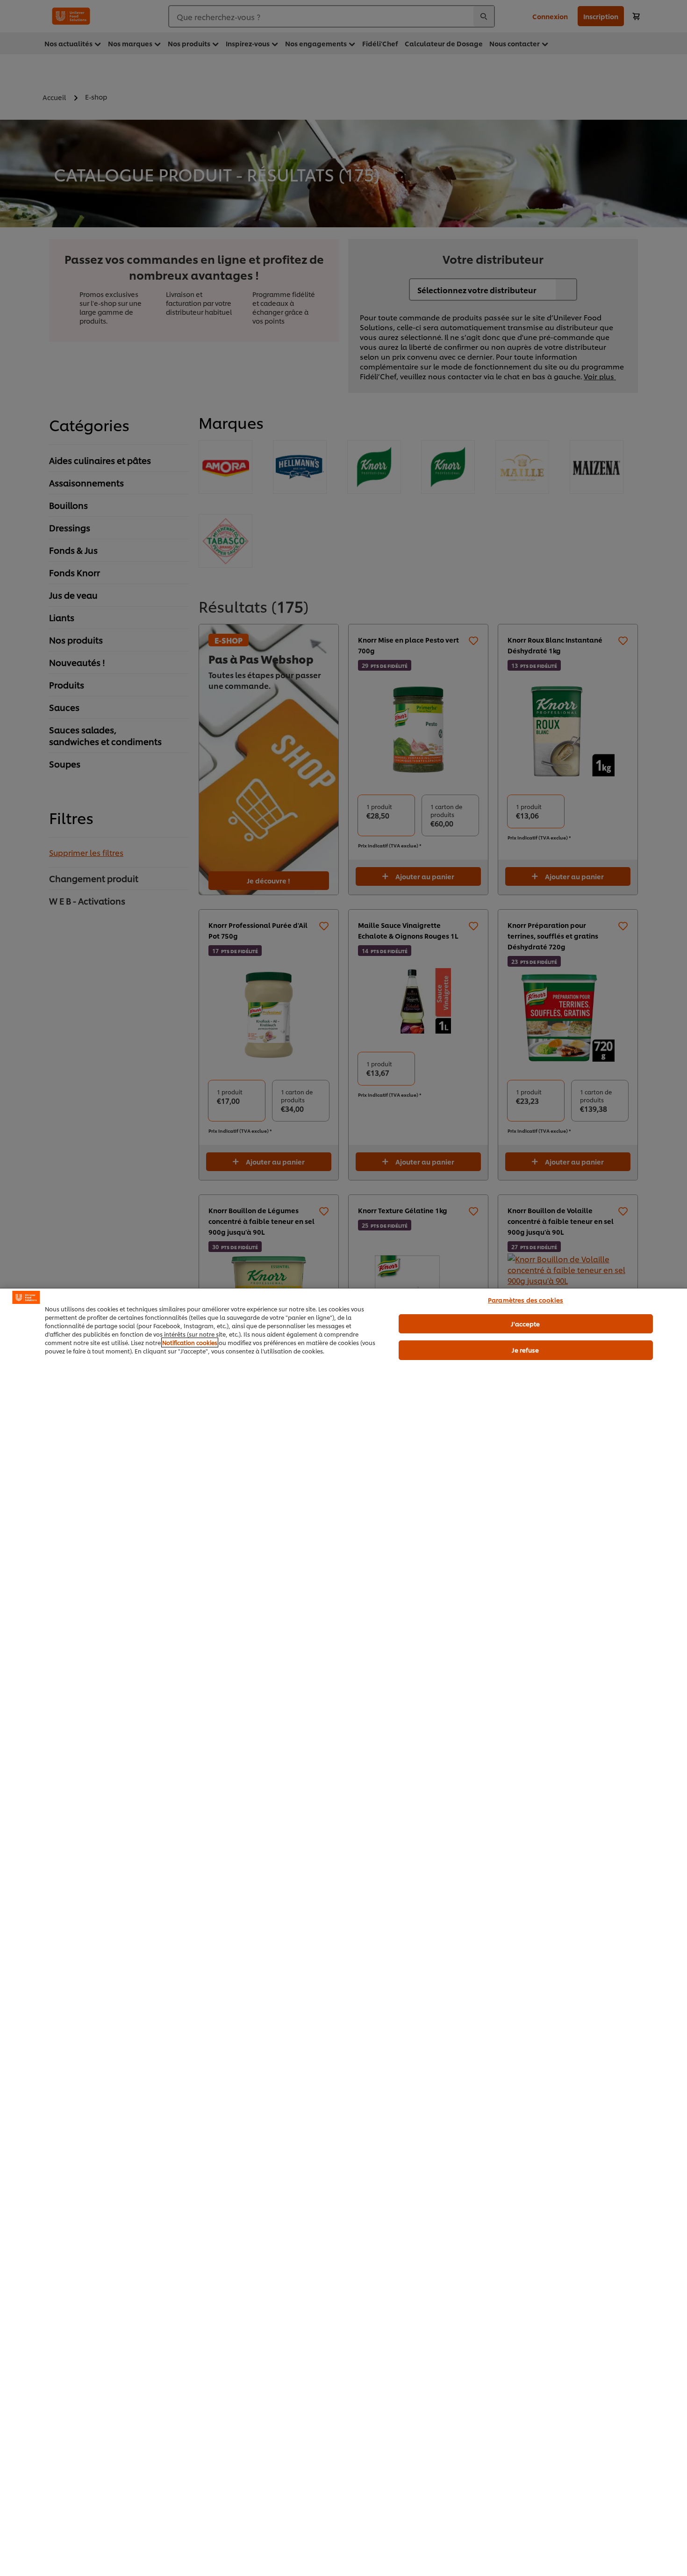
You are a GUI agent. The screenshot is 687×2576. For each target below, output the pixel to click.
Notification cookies (190, 1342)
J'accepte (525, 1324)
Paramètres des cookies (526, 1300)
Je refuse (525, 1350)
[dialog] (343, 1932)
